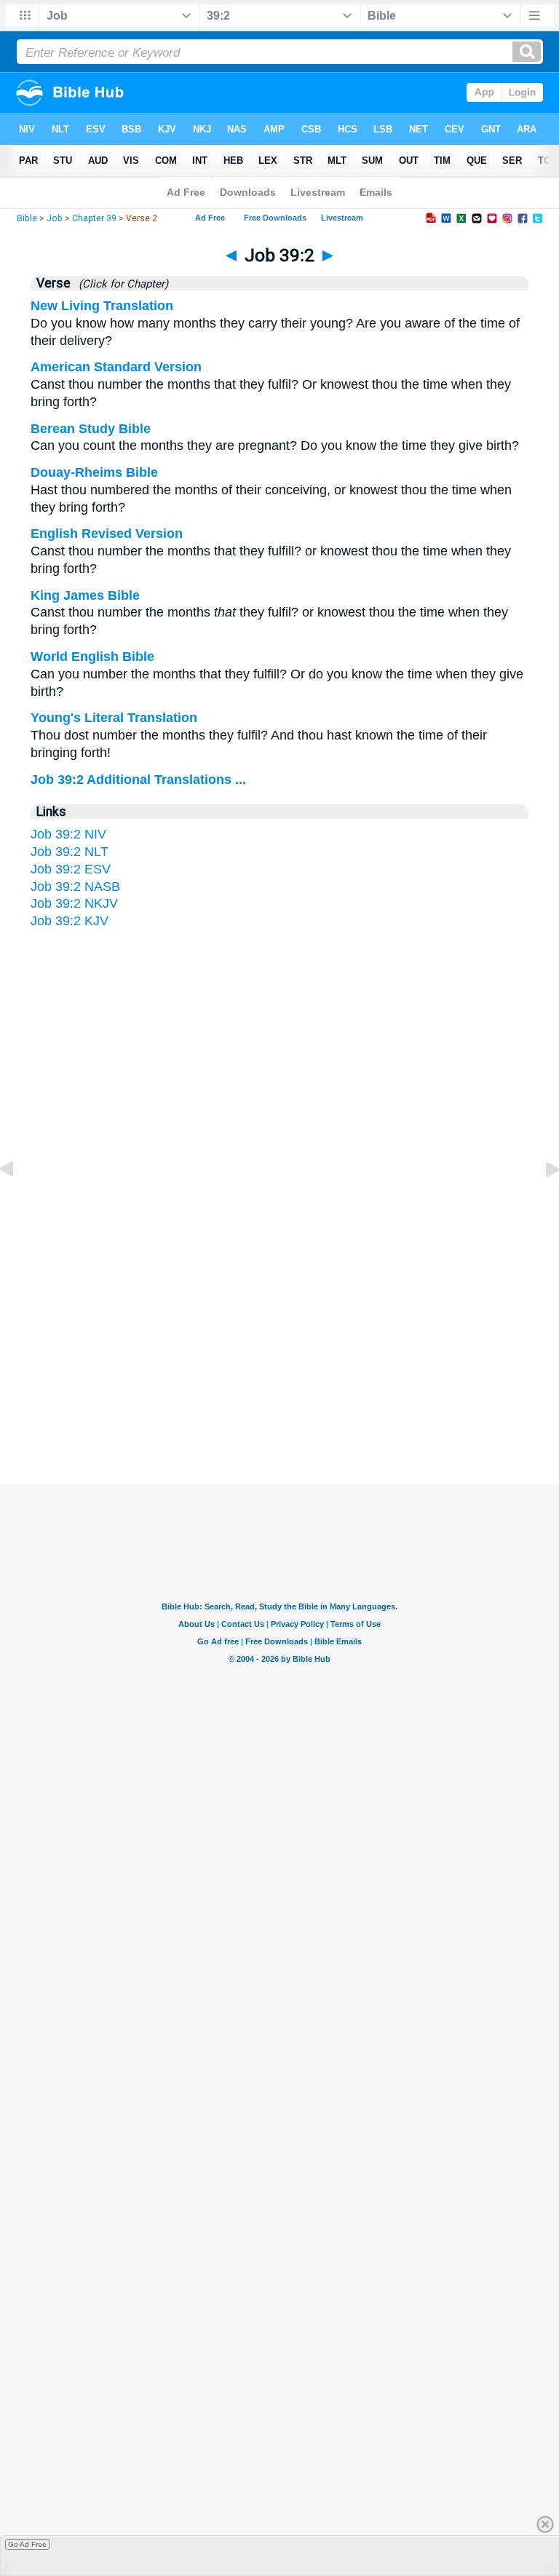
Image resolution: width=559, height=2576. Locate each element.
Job (55, 218)
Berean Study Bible (91, 429)
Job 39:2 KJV (70, 921)
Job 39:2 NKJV (74, 903)
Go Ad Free (27, 2544)
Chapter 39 (94, 218)
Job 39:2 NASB (75, 887)
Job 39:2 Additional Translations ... (138, 780)
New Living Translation (102, 306)
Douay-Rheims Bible (94, 472)
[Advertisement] (279, 1342)
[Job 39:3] (541, 1202)
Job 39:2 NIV (68, 834)
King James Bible (85, 595)
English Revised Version (107, 534)
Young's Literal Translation (114, 718)
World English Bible (92, 657)
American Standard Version (116, 367)
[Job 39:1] (18, 1202)
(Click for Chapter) (120, 284)
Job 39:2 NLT (70, 852)
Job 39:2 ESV (71, 869)
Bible (27, 218)
